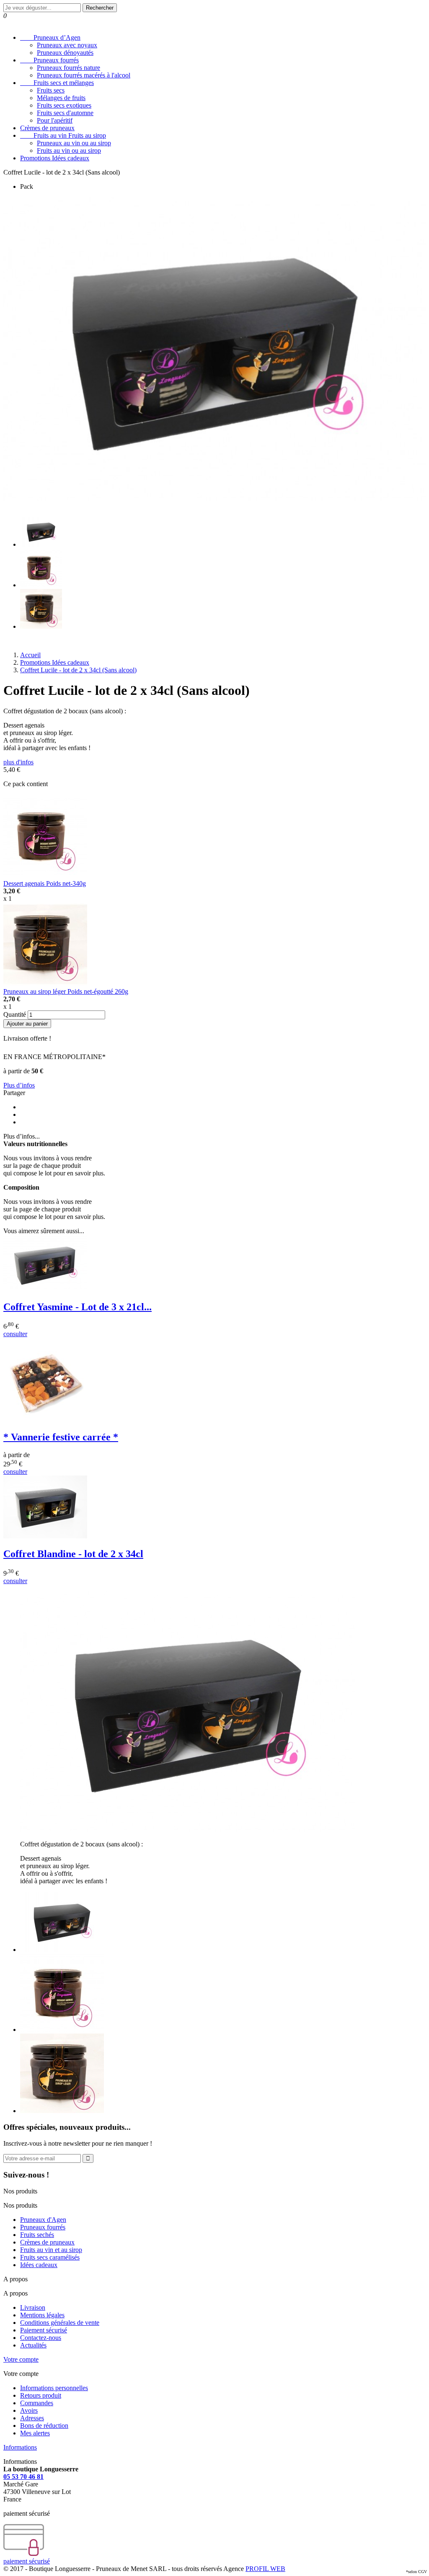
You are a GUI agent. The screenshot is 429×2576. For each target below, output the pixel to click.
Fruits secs (51, 90)
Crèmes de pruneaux (47, 128)
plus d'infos (18, 762)
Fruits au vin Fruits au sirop (63, 135)
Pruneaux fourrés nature (68, 68)
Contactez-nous (41, 2338)
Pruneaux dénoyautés (65, 53)
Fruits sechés (37, 2235)
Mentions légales (42, 2315)
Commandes (37, 2403)
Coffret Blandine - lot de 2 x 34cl (73, 1554)
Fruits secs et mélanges (57, 83)
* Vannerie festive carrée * (61, 1437)
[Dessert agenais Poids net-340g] (45, 876)
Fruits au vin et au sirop (51, 2250)
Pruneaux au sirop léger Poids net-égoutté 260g (66, 991)
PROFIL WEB (265, 2569)
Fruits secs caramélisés (50, 2257)
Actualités (33, 2345)
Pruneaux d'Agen (43, 2220)
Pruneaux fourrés (49, 60)
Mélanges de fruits (61, 98)
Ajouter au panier (27, 1024)
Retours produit (41, 2395)
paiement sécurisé (27, 2561)
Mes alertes (35, 2433)
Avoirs (29, 2410)
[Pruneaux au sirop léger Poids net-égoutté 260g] (45, 984)
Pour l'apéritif (55, 120)
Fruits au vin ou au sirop (69, 150)
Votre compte (21, 2359)
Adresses (32, 2418)
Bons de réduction (44, 2426)
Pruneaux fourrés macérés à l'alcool (84, 75)
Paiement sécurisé (44, 2330)
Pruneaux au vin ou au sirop (74, 143)
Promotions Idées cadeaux (55, 158)
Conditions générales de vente (60, 2323)
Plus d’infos (19, 1085)
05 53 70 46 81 (23, 2477)
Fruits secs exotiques (64, 105)
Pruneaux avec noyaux (67, 45)
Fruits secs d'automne (65, 113)
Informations (20, 2447)
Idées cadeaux (39, 2265)
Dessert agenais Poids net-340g (45, 883)
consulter (15, 1334)
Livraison (33, 2307)
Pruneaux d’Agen (50, 37)
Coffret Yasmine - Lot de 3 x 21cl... (78, 1307)
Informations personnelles (54, 2388)
